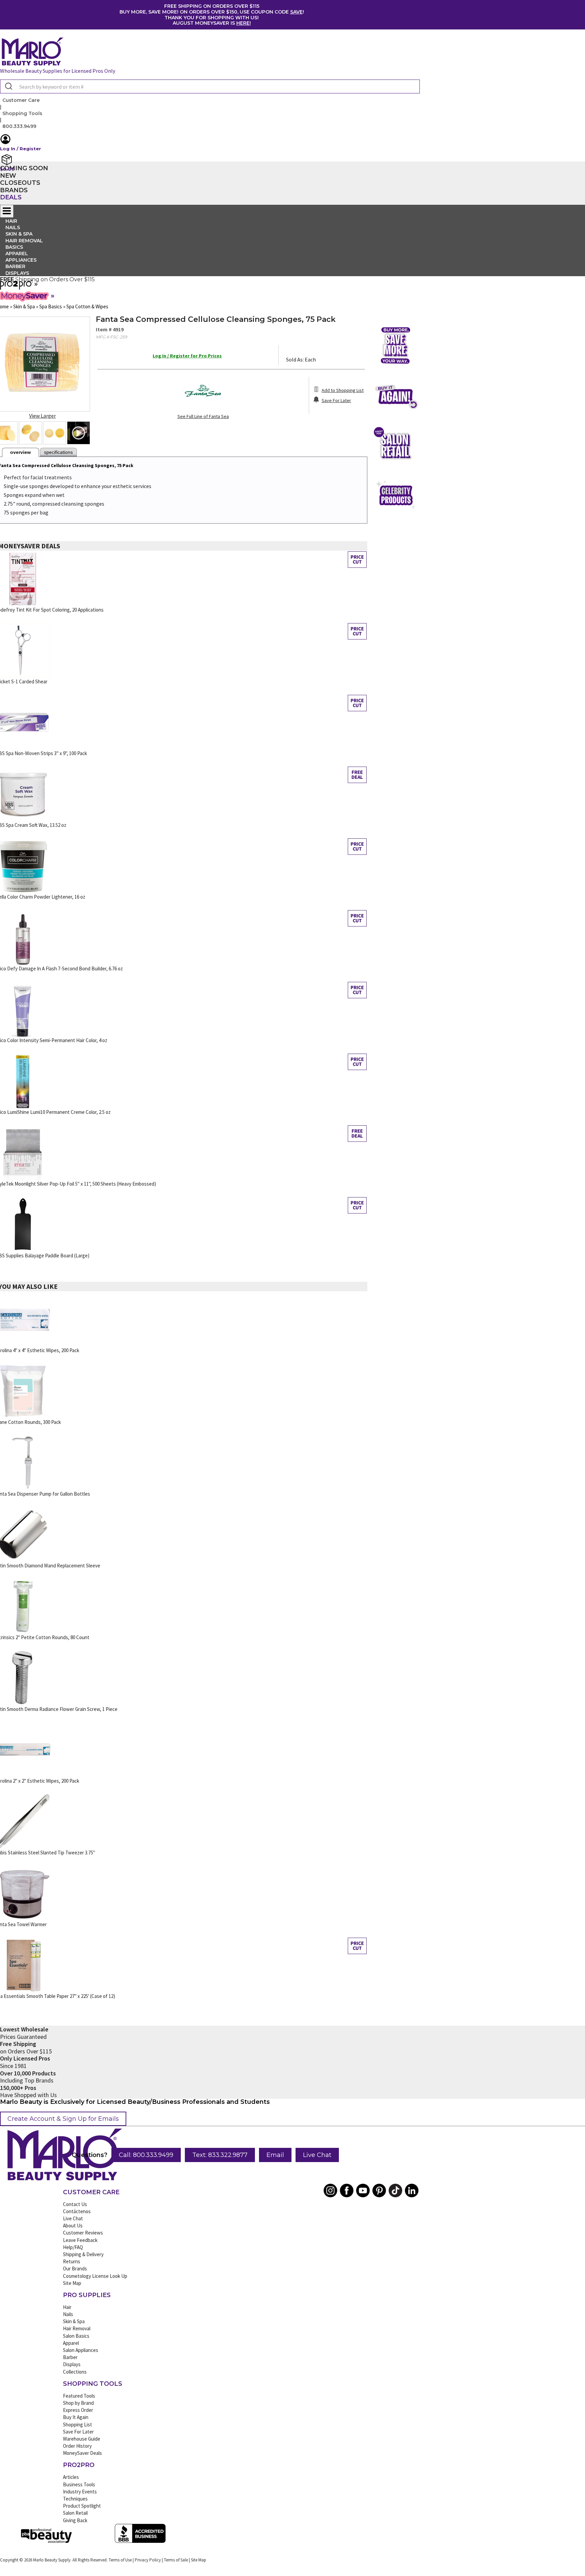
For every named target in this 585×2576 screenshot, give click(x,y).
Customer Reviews (83, 2233)
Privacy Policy (148, 2560)
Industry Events (80, 2492)
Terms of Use (120, 2560)
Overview (20, 452)
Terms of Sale (176, 2560)
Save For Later (78, 2432)
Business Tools (79, 2484)
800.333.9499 (19, 126)
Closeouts (20, 183)
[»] (16, 287)
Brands (14, 190)
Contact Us (75, 2204)
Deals (11, 197)
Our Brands (75, 2269)
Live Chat (317, 2155)
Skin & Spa (74, 2321)
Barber (70, 2357)
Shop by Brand (78, 2403)
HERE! (244, 23)
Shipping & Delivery (83, 2254)
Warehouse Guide (82, 2439)
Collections (75, 2372)
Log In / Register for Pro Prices (187, 356)
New (8, 176)
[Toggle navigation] (7, 211)
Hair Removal (77, 2328)
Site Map (72, 2283)
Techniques (75, 2499)
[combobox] (210, 86)
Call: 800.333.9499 (146, 2155)
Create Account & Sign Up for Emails (63, 2119)
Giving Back (75, 2520)
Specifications (58, 452)
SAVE (296, 12)
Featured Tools (79, 2396)
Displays (17, 273)
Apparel (71, 2343)
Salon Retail (75, 2513)
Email (275, 2155)
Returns (72, 2261)
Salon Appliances (81, 2350)
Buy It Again (76, 2417)
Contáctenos (77, 2211)
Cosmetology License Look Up (95, 2276)
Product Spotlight (82, 2506)
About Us (73, 2226)
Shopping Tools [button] (22, 113)
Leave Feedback (80, 2240)
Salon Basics (76, 2336)
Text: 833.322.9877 (220, 2155)
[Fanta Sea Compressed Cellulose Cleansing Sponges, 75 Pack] (30, 433)
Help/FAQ (73, 2247)
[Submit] (8, 87)
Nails (68, 2314)
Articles (71, 2477)
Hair (67, 2307)
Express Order (78, 2410)
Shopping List (78, 2425)
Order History (77, 2446)
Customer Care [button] (21, 100)
